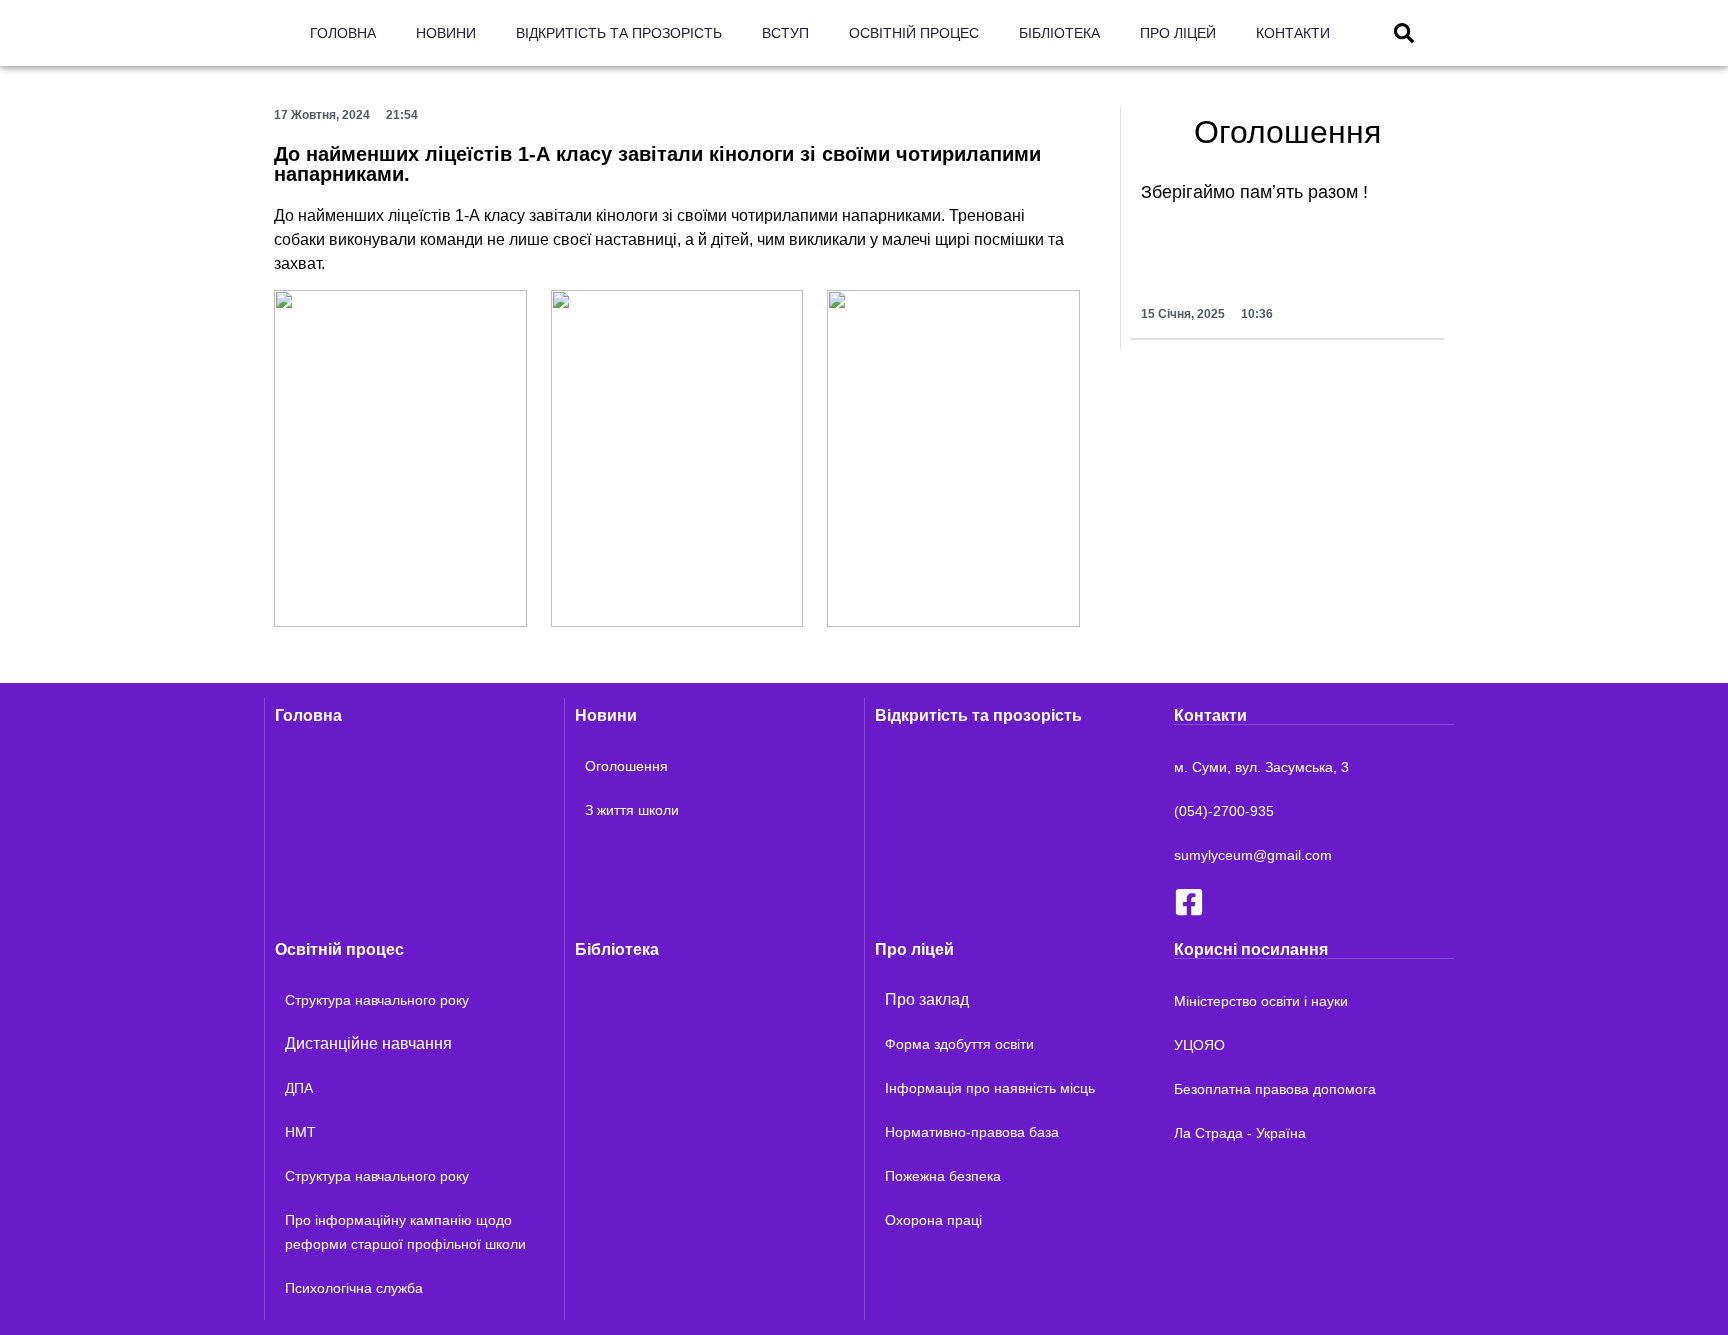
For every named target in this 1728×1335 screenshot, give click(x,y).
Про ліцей (1178, 33)
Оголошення (626, 766)
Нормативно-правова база (972, 1132)
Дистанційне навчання (368, 1043)
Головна (343, 33)
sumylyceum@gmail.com (1253, 855)
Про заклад (927, 999)
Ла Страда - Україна (1240, 1133)
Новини (446, 33)
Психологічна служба (354, 1288)
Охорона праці (933, 1220)
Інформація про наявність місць (990, 1088)
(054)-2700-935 (1224, 811)
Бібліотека (1059, 33)
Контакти (1293, 33)
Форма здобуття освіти (959, 1044)
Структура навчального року (377, 1000)
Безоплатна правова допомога (1275, 1089)
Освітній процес (914, 33)
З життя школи (632, 810)
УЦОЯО (1199, 1045)
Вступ (785, 33)
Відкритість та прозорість (619, 33)
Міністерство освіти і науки (1261, 1001)
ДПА (299, 1088)
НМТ (300, 1132)
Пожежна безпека (943, 1176)
